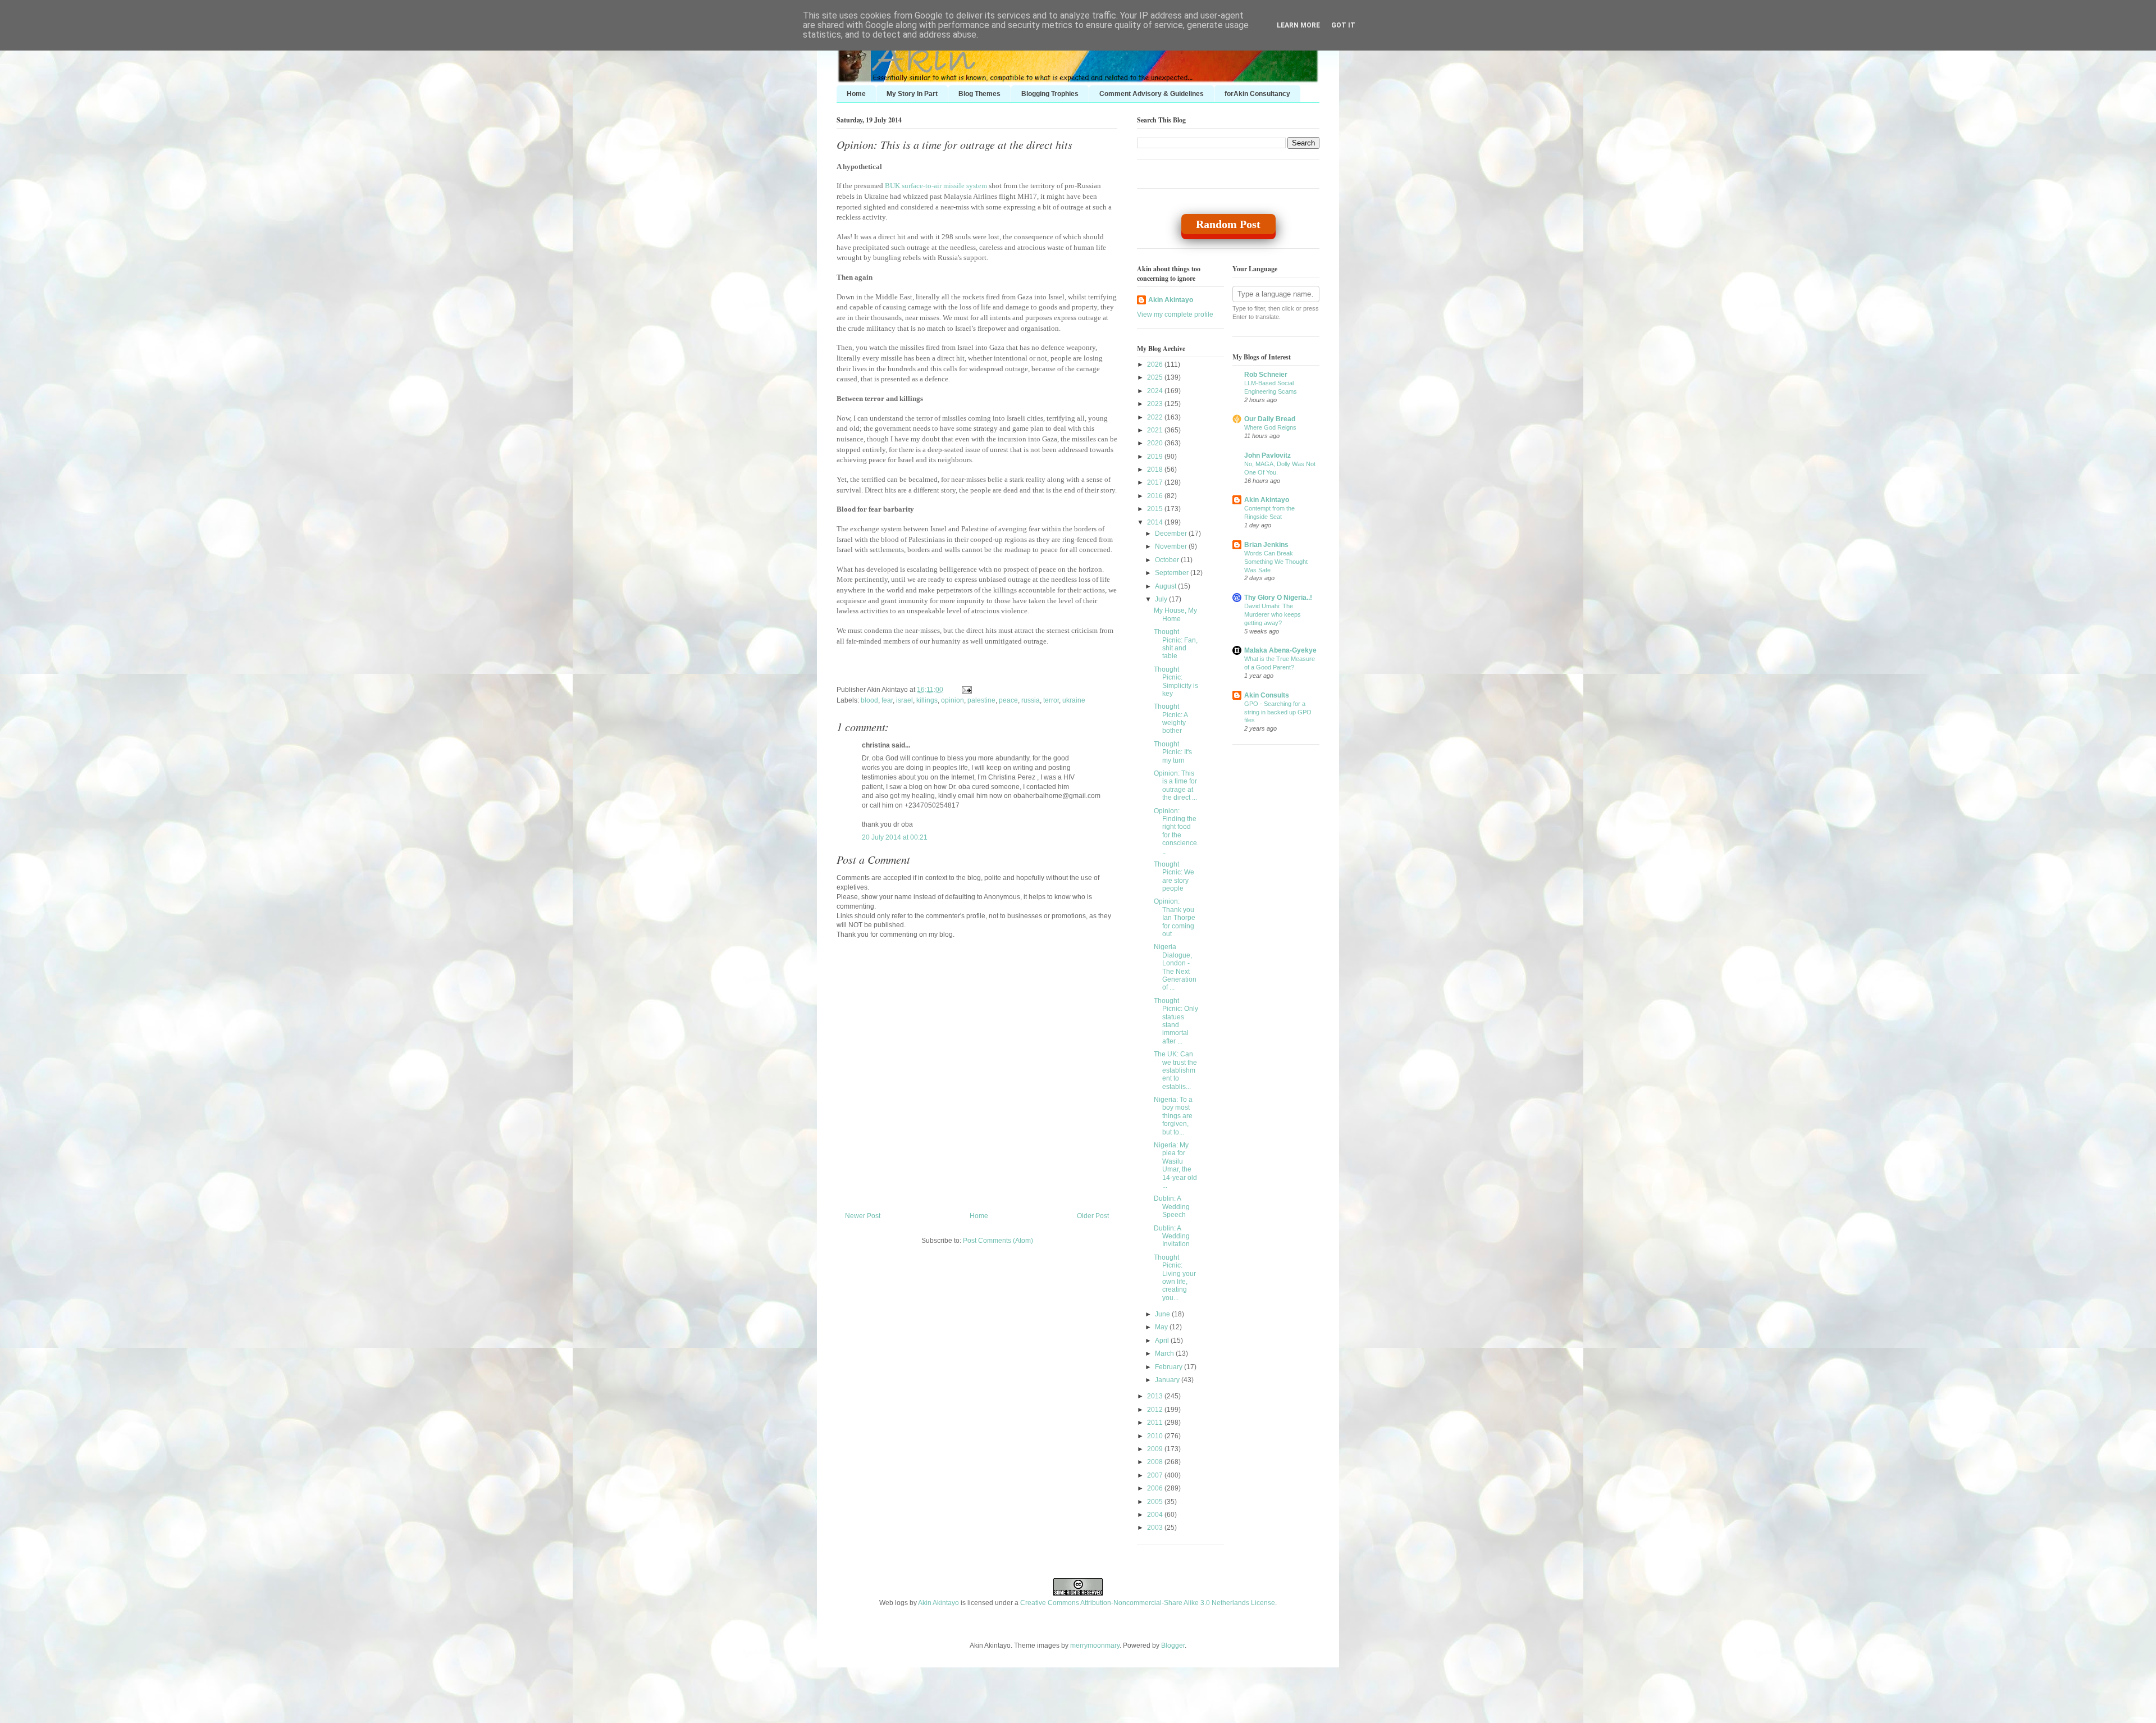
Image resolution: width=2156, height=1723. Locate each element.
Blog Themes (979, 94)
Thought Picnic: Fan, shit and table (1176, 644)
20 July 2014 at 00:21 (895, 837)
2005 (1156, 1502)
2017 (1156, 482)
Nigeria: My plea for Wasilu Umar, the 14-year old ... (1175, 1165)
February (1170, 1367)
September (1173, 573)
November (1172, 546)
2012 (1156, 1410)
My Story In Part (912, 94)
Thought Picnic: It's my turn (1173, 752)
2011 (1156, 1423)
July (1162, 599)
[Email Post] (965, 690)
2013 (1156, 1396)
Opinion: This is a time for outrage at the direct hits (954, 144)
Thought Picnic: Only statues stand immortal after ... (1176, 1021)
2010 (1156, 1436)
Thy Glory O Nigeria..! (1278, 598)
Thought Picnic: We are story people (1174, 876)
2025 (1156, 377)
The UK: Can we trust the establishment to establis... (1175, 1070)
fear (887, 700)
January (1168, 1380)
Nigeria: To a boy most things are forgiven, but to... (1173, 1116)
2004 (1156, 1515)
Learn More (1298, 25)
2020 (1156, 443)
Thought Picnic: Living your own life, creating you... (1175, 1278)
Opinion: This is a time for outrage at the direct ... (1175, 785)
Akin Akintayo (1171, 300)
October (1168, 560)
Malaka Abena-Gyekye (1280, 650)
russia (1031, 700)
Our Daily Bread (1270, 419)
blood (869, 700)
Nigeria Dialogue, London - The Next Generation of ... (1175, 967)
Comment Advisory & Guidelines (1152, 94)
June (1163, 1314)
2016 (1156, 496)
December (1172, 534)
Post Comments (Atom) (998, 1241)
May (1162, 1327)
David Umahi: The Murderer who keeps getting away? (1273, 614)
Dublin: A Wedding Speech (1172, 1207)
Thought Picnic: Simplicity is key (1176, 682)
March (1165, 1353)
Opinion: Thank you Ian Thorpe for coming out (1175, 918)
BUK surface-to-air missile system (936, 186)
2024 (1156, 391)
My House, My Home (1175, 614)
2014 (1156, 522)
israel (905, 700)
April (1163, 1341)
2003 (1156, 1528)
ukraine (1074, 700)
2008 (1156, 1462)
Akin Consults (1267, 695)
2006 (1156, 1488)
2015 (1156, 509)
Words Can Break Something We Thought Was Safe (1276, 562)
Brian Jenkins (1266, 545)
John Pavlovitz (1267, 455)
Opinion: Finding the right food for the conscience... (1176, 831)
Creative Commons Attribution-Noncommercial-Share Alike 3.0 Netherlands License (1148, 1603)
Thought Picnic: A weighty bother (1171, 719)
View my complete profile (1175, 314)
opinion (953, 700)
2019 (1156, 457)
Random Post (1228, 224)
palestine (981, 700)
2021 (1156, 430)
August (1166, 586)
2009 (1156, 1449)
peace (1008, 700)
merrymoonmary (1095, 1645)
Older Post (1093, 1216)
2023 (1156, 404)
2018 (1156, 470)
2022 (1156, 417)
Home (856, 94)
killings (927, 700)
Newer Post (863, 1216)
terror (1051, 700)
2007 (1156, 1475)
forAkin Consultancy (1257, 94)
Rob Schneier (1266, 375)
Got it (1343, 25)
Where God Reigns (1270, 427)
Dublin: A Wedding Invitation (1172, 1236)
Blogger (1173, 1645)
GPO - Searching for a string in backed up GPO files (1278, 712)
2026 (1156, 364)
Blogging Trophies (1050, 94)
